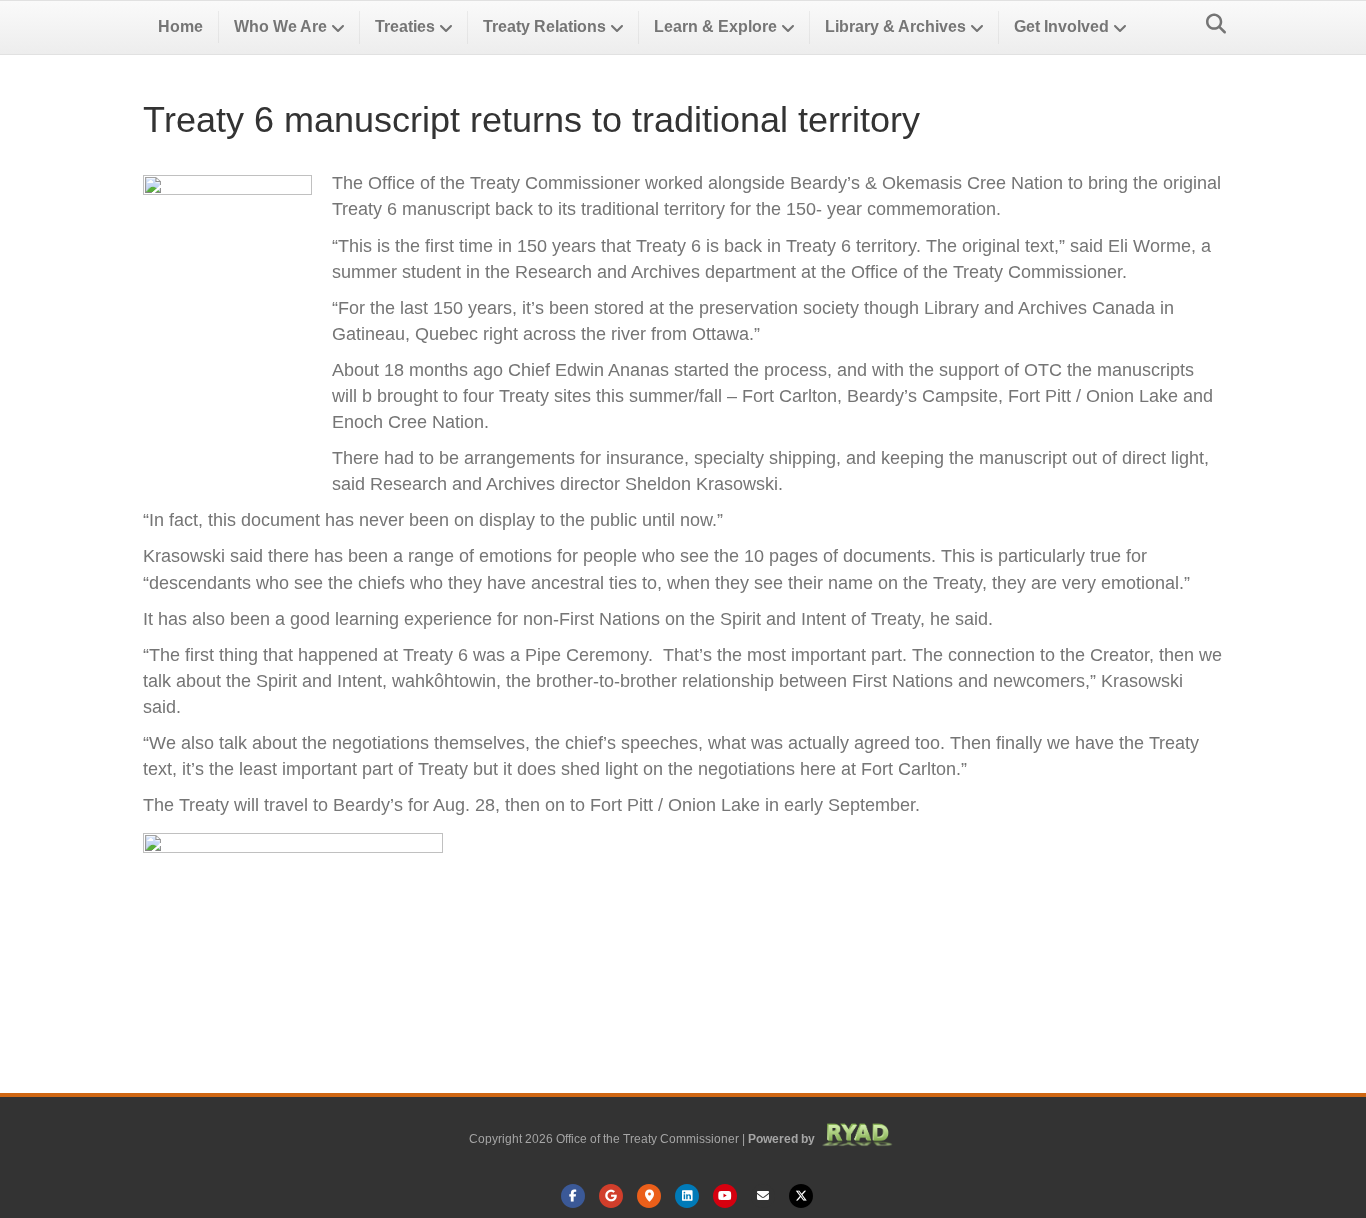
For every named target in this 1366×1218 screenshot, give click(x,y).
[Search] (1210, 24)
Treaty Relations (544, 26)
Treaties (405, 26)
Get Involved (1061, 26)
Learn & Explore (715, 26)
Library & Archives (895, 26)
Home (180, 26)
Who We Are (280, 26)
